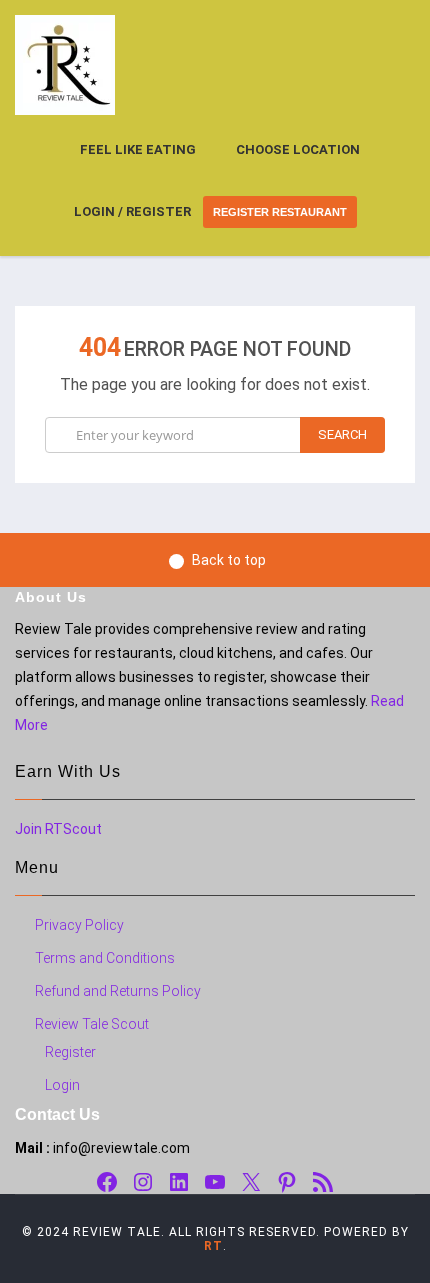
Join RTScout (58, 829)
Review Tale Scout (92, 1024)
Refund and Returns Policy (118, 991)
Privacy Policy (79, 925)
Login (62, 1085)
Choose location (298, 149)
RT (213, 1246)
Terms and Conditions (105, 958)
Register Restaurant (280, 212)
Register (70, 1052)
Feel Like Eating (138, 149)
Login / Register (132, 211)
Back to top (229, 560)
